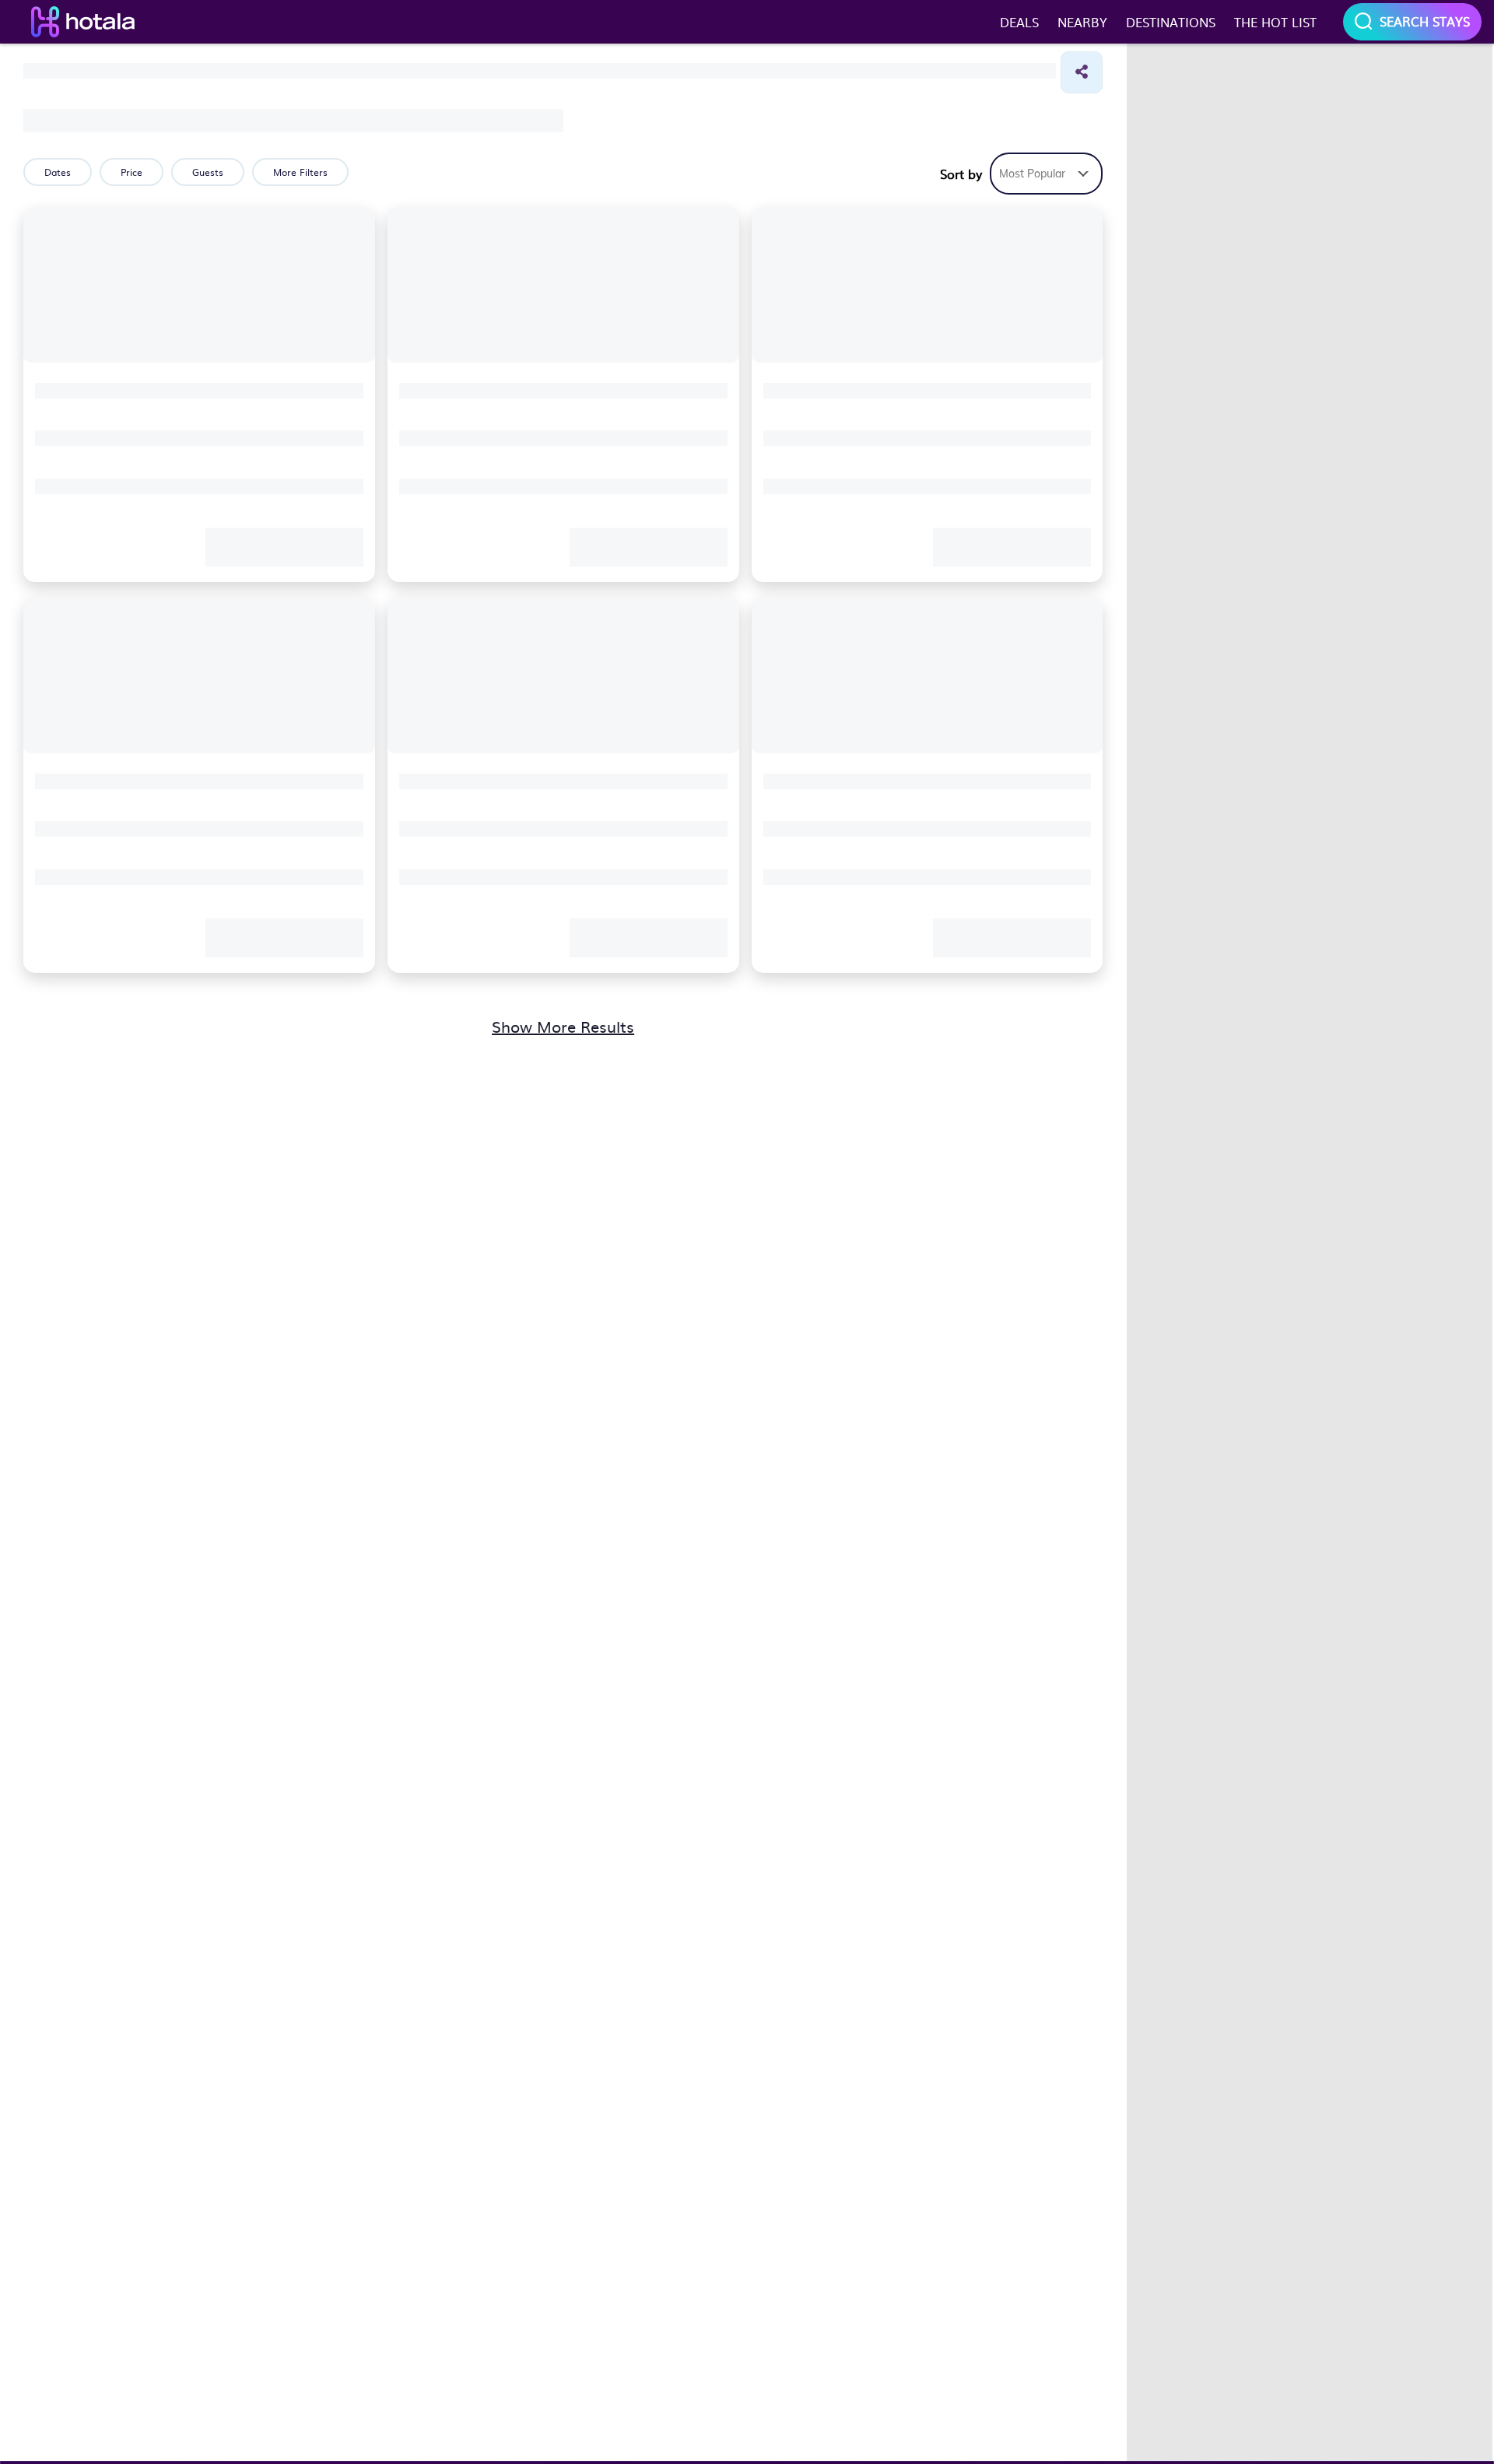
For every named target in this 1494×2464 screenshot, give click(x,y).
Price (132, 172)
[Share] (1082, 72)
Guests (208, 172)
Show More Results (563, 1026)
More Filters (300, 172)
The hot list (1275, 22)
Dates (58, 172)
